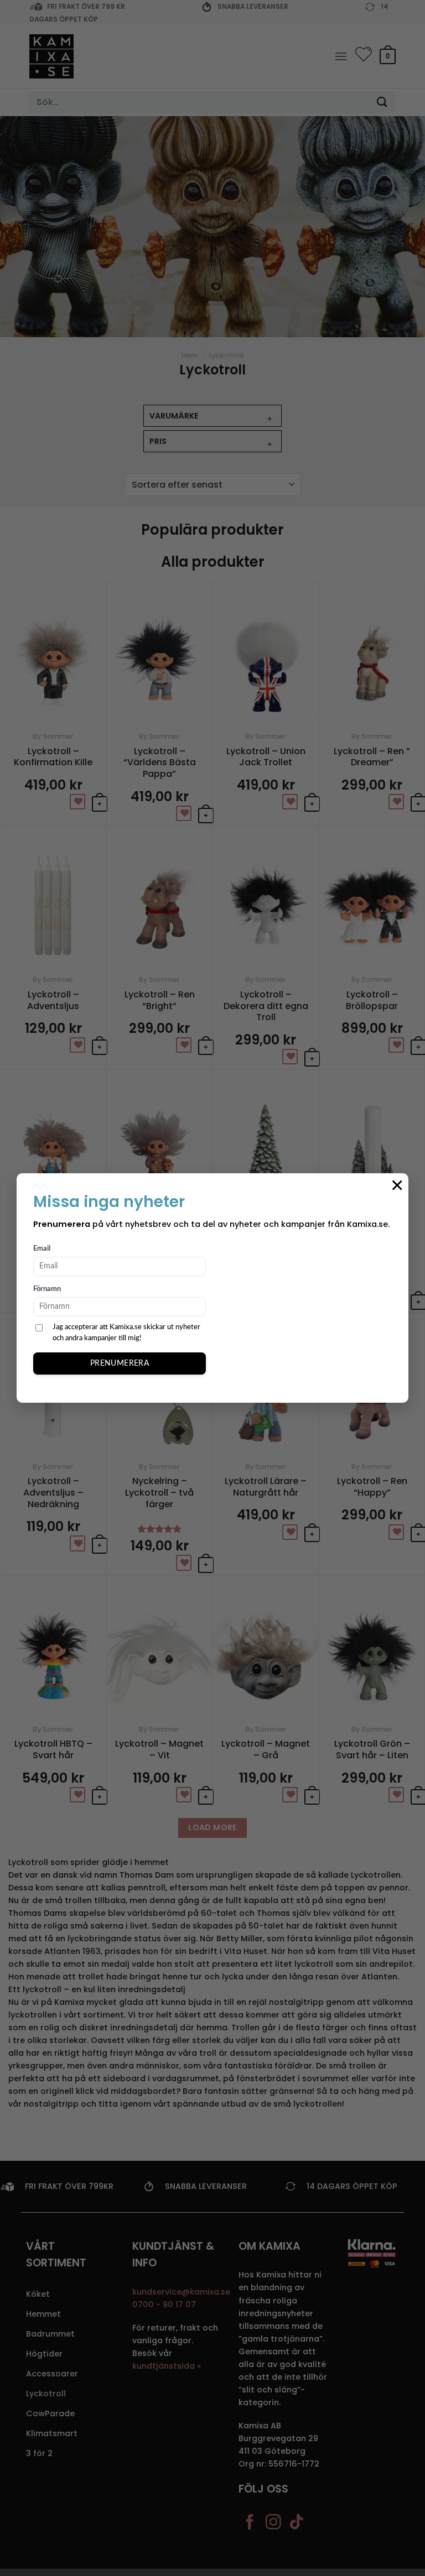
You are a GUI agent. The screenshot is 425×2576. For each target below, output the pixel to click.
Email (42, 1249)
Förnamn (47, 1289)
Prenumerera (120, 1363)
